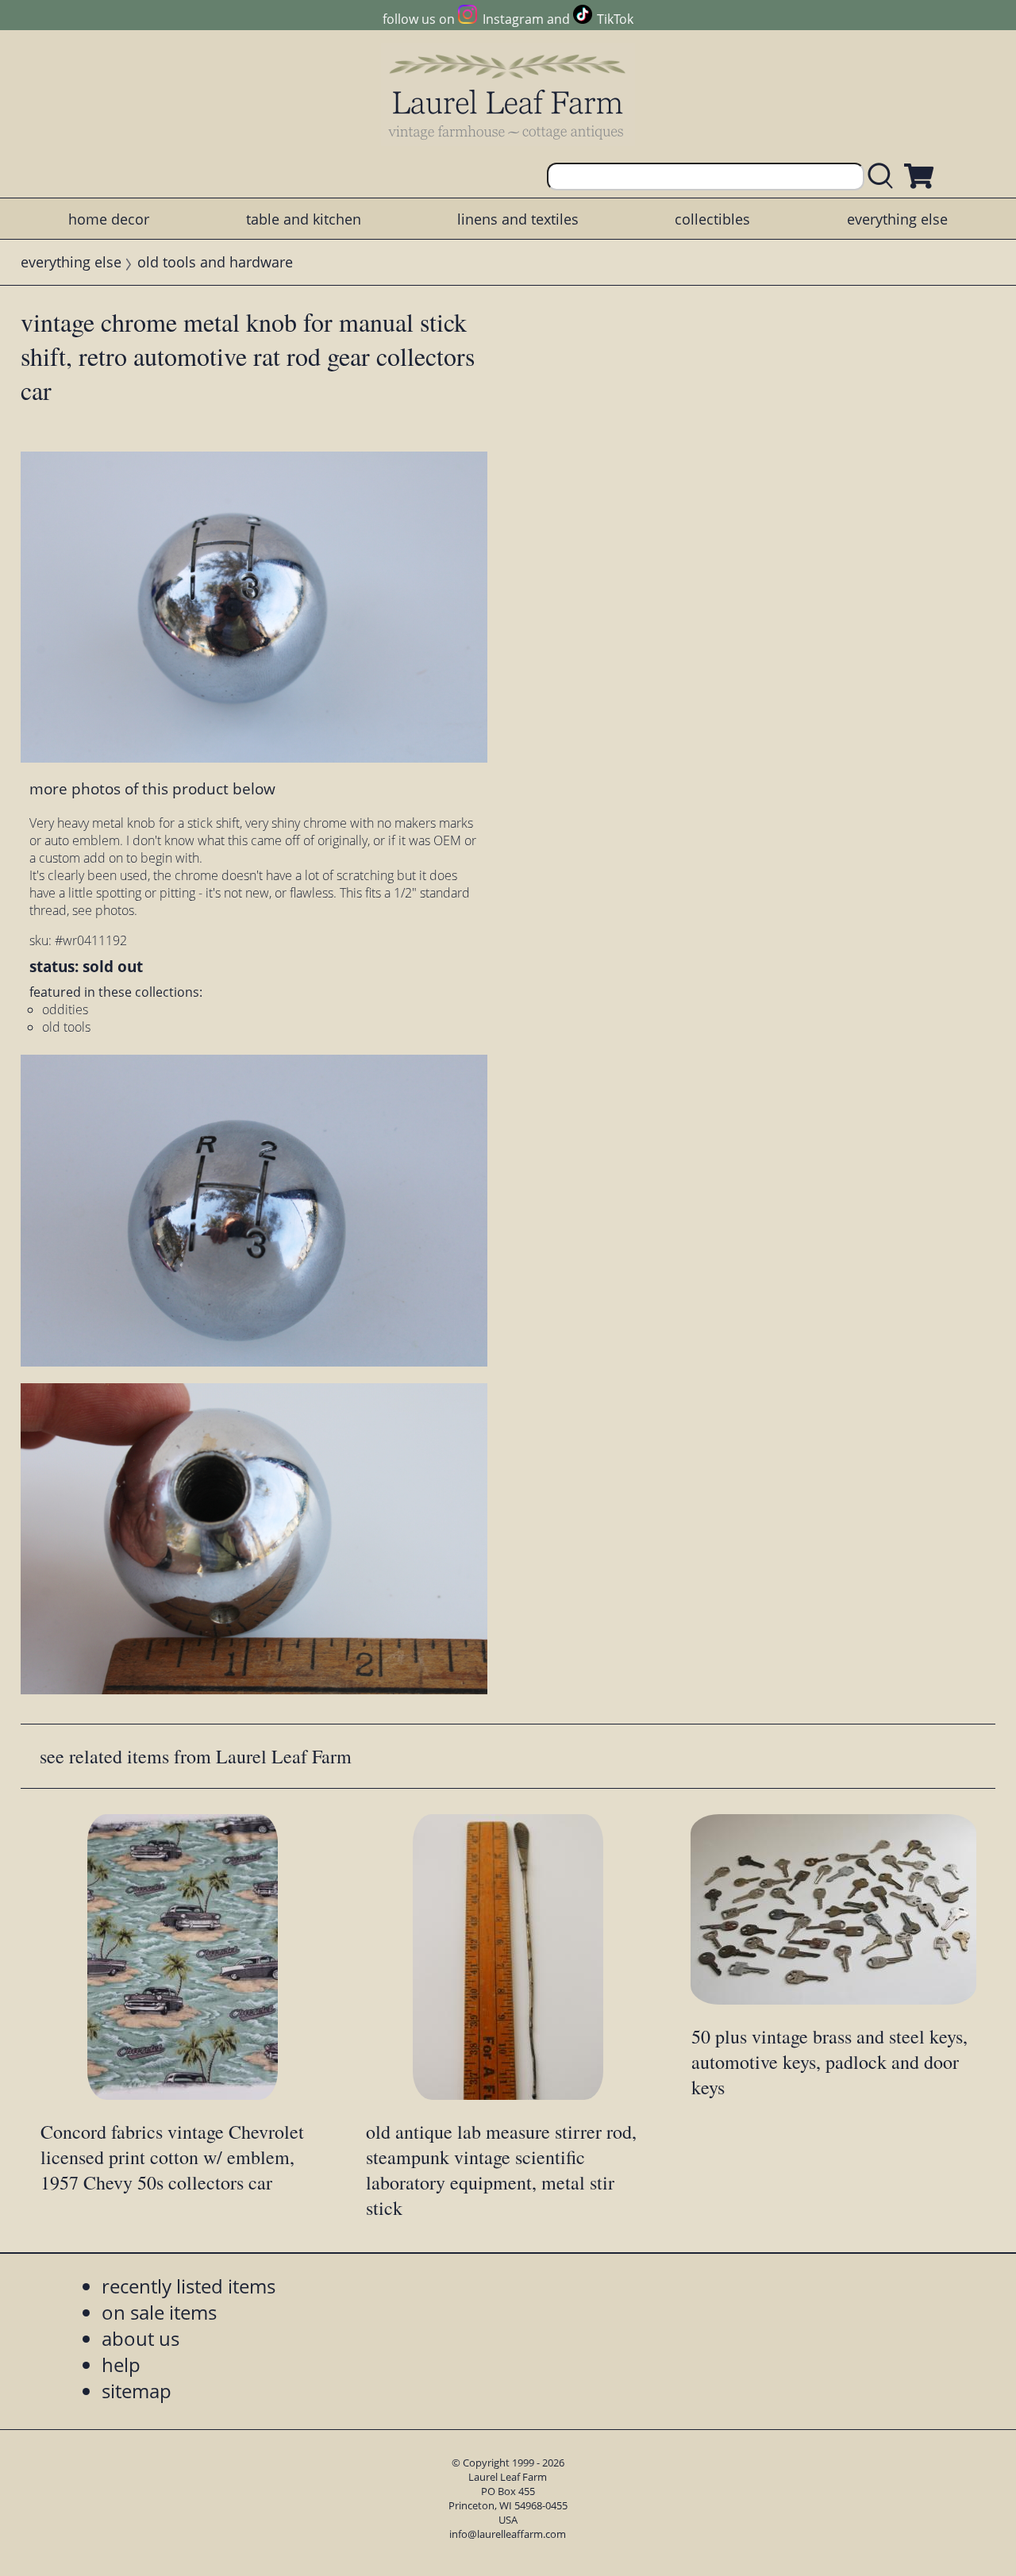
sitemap (137, 2391)
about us (140, 2338)
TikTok (615, 19)
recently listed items (189, 2286)
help (121, 2365)
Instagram (513, 19)
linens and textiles (518, 219)
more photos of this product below (152, 788)
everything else (897, 219)
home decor (109, 219)
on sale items (159, 2312)
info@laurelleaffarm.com (508, 2534)
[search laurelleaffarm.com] (884, 177)
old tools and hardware (215, 262)
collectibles (712, 219)
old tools (66, 1027)
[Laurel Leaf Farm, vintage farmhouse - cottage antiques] (508, 96)
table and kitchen (304, 219)
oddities (65, 1009)
